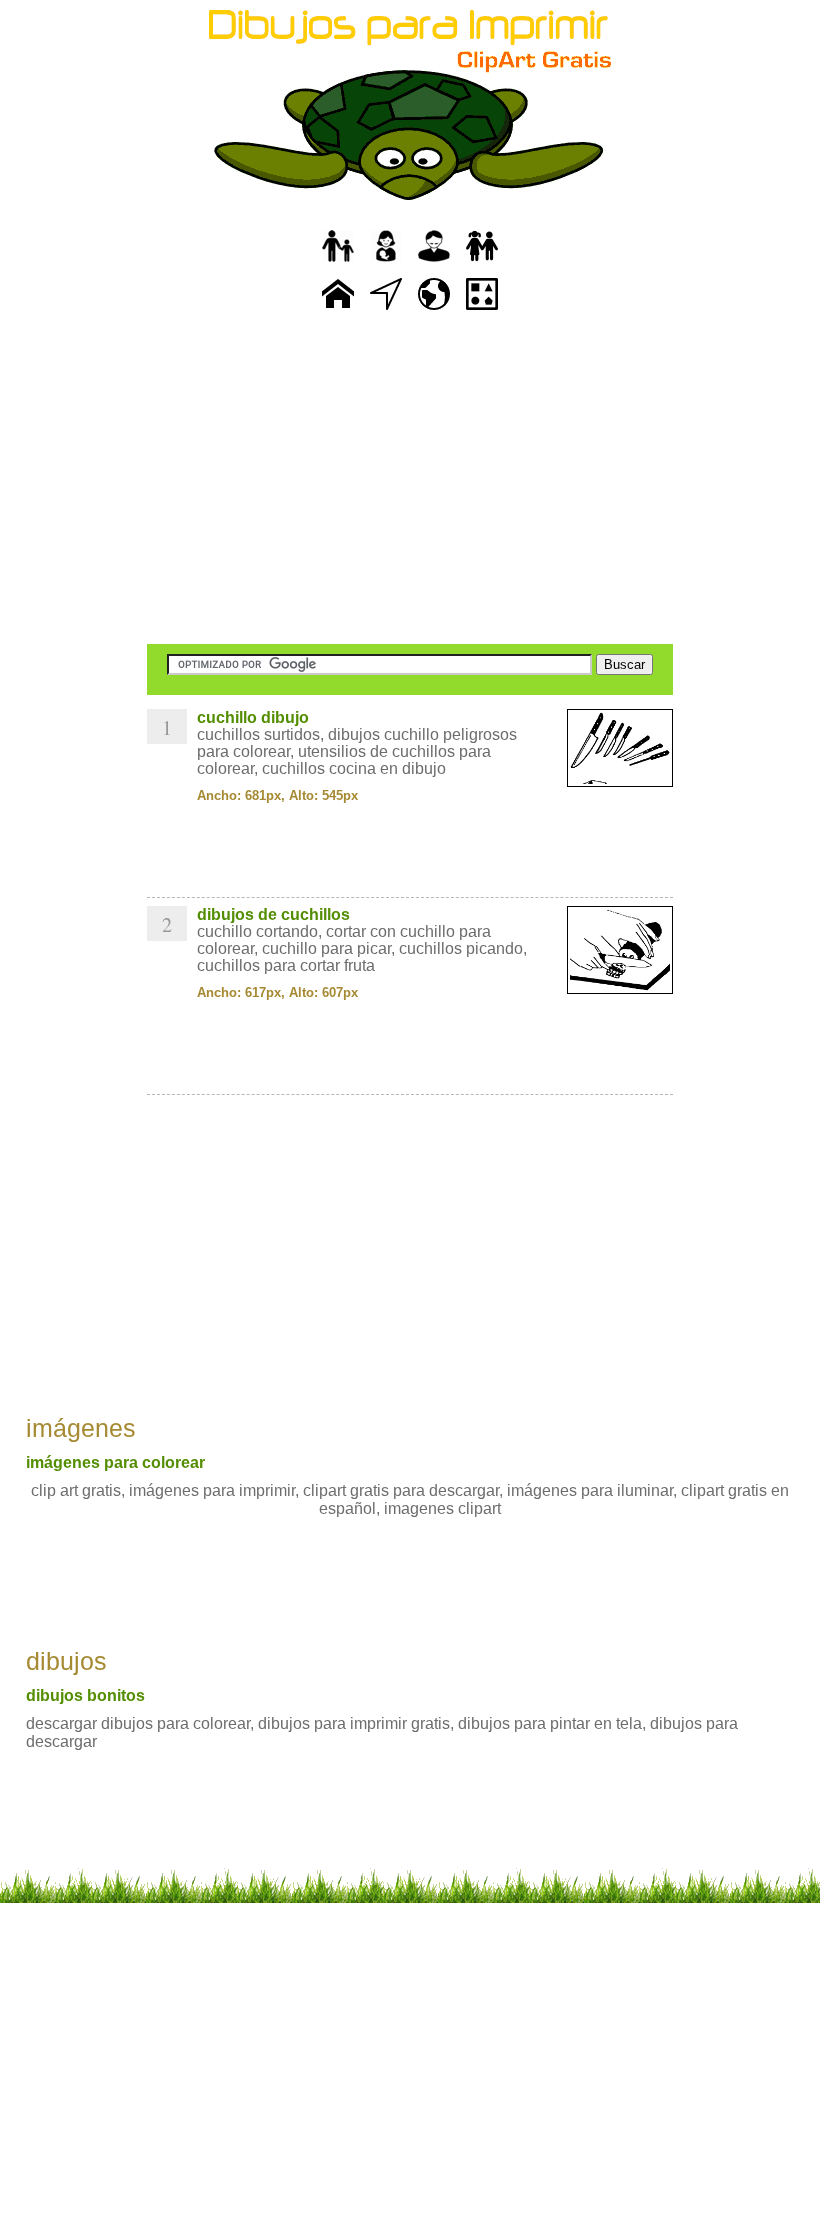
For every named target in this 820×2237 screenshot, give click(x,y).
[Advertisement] (410, 480)
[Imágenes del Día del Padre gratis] (338, 262)
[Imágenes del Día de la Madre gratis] (386, 262)
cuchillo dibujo (253, 717)
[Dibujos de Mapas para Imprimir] (434, 310)
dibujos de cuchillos (273, 914)
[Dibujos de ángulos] (386, 310)
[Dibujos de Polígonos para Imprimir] (482, 310)
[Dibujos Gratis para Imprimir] (338, 310)
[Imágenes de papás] (434, 262)
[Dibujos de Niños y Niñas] (482, 262)
